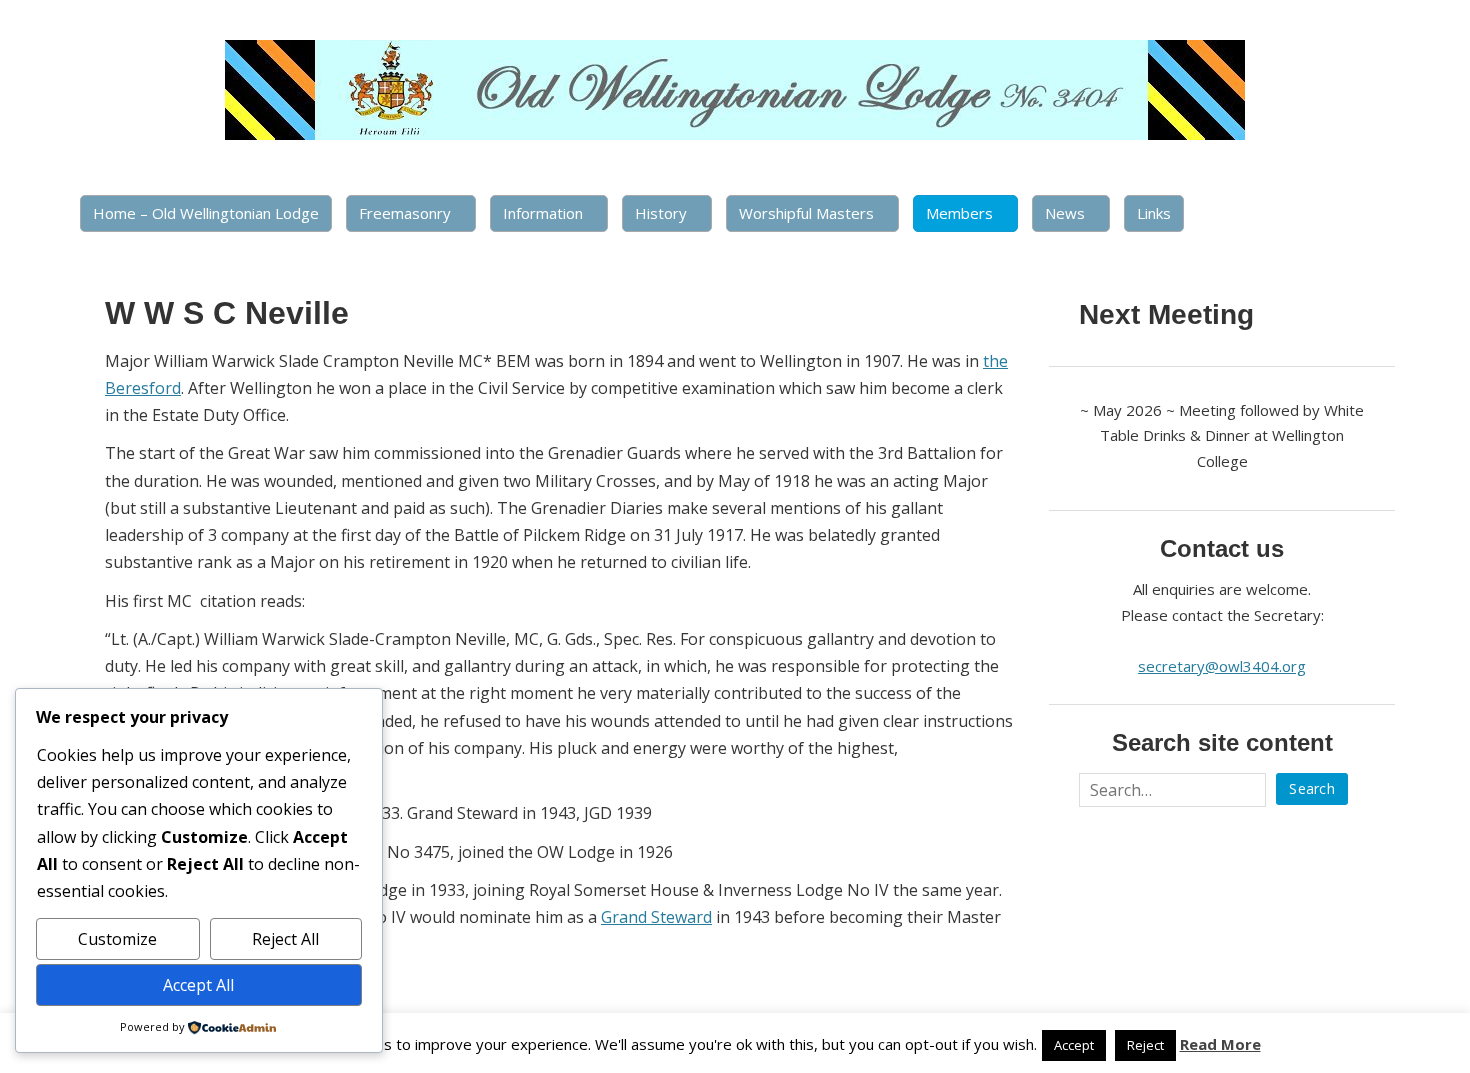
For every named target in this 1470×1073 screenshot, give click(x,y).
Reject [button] (1145, 1045)
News (1065, 213)
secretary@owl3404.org (1222, 666)
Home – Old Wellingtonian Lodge (206, 213)
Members (959, 213)
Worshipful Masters (806, 213)
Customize (117, 939)
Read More (1220, 1044)
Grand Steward (656, 917)
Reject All (285, 939)
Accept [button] (1074, 1045)
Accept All (198, 985)
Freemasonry (405, 213)
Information (543, 213)
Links (1154, 213)
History (661, 213)
